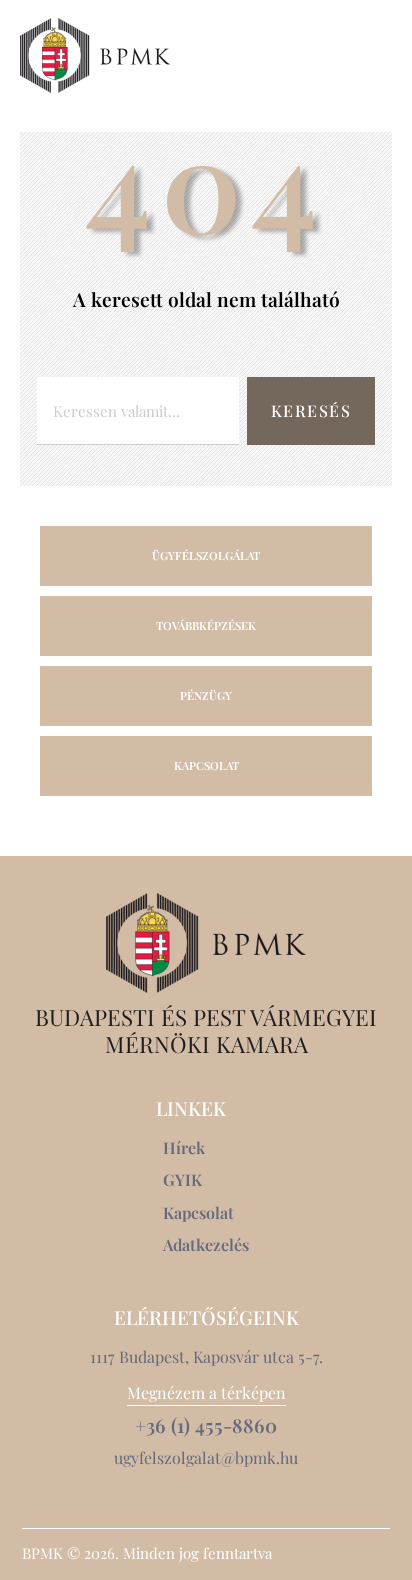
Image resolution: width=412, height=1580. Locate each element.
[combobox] (138, 411)
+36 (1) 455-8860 (206, 1425)
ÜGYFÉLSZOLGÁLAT (206, 555)
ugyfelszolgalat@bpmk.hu (206, 1457)
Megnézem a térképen (206, 1392)
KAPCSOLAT (206, 765)
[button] (380, 54)
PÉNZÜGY (206, 695)
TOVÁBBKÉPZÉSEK (206, 625)
